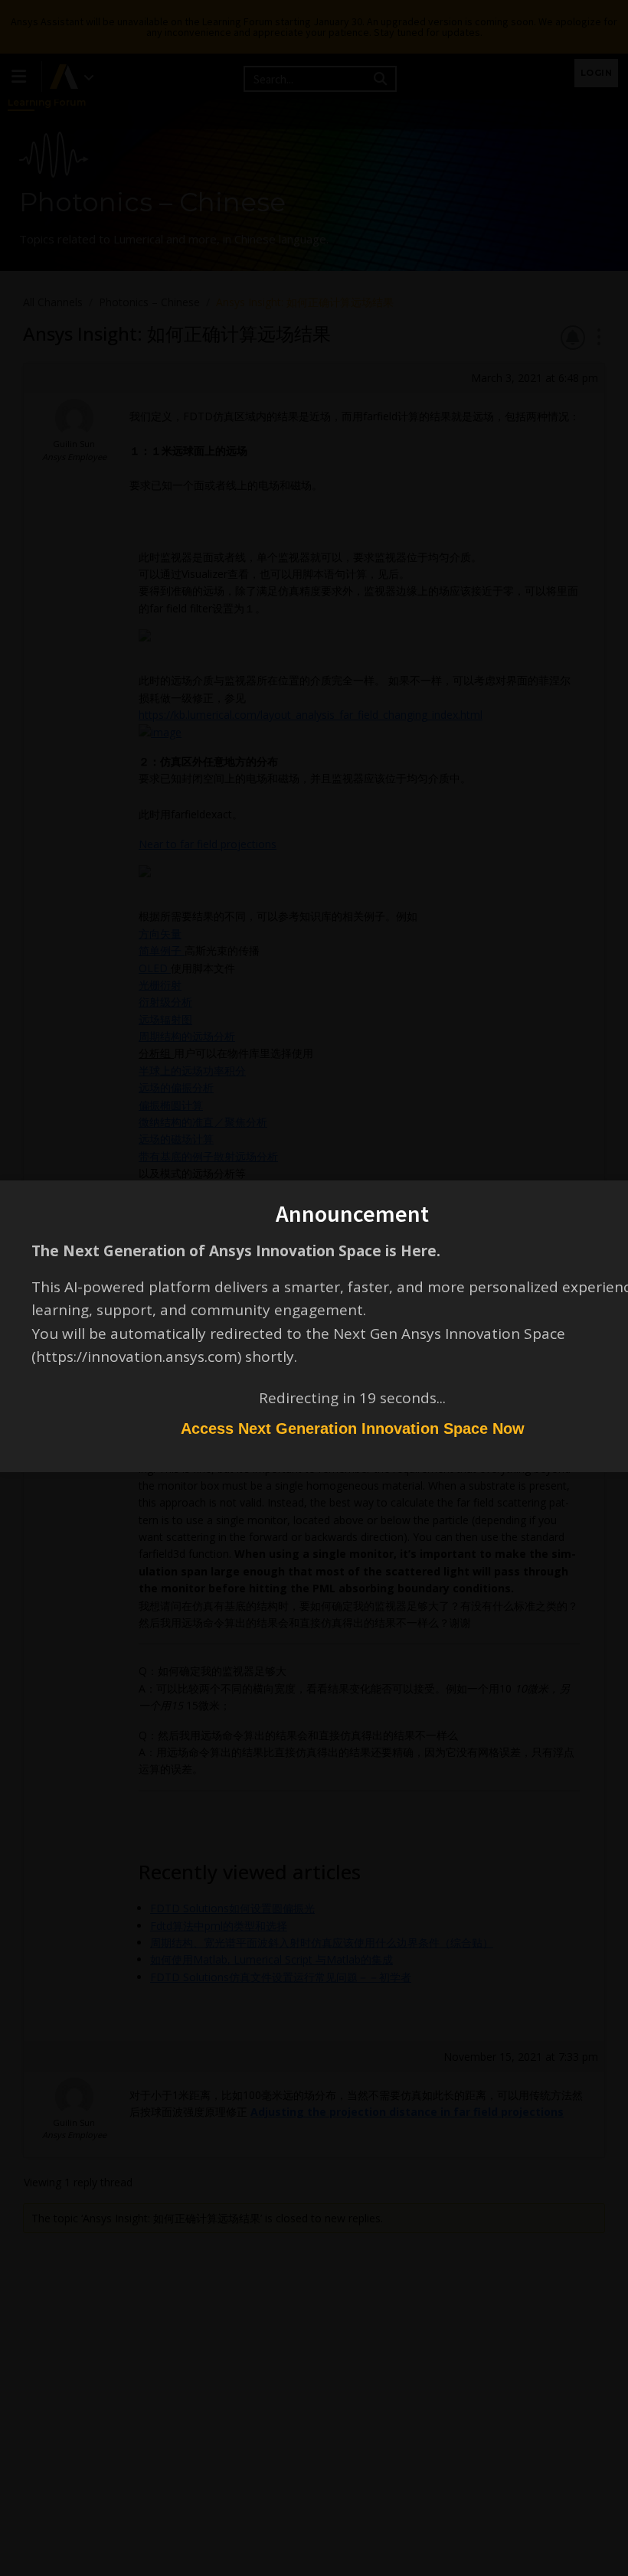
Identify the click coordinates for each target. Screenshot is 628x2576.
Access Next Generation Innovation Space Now (353, 1428)
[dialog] (314, 1288)
